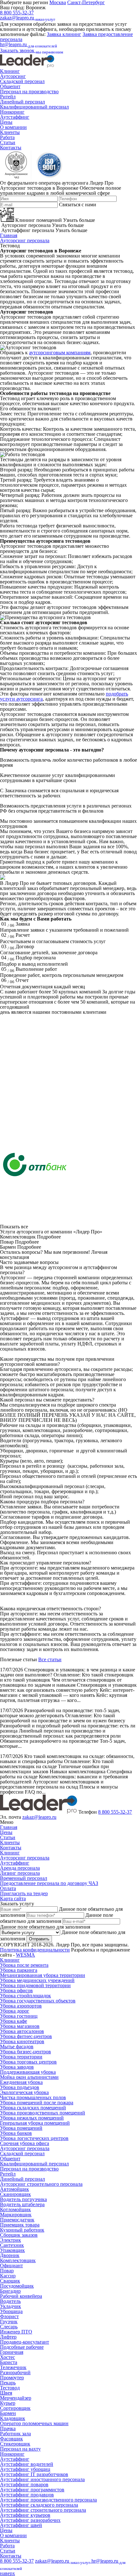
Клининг (10, 71)
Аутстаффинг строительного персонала (43, 2510)
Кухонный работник (22, 2230)
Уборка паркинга (19, 1970)
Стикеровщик (15, 2444)
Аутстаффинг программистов (32, 2490)
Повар (7, 2271)
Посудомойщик (17, 2286)
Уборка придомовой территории (35, 1985)
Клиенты (10, 132)
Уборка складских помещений (33, 2108)
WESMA (25, 1955)
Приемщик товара (20, 2225)
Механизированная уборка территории (43, 1975)
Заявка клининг (64, 34)
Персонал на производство (29, 92)
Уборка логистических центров (34, 2138)
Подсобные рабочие (22, 2347)
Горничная (12, 2352)
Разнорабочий (15, 2372)
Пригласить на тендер (24, 1893)
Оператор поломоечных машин (34, 2423)
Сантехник (12, 2245)
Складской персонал (22, 81)
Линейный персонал (22, 102)
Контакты (11, 148)
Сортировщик (15, 2408)
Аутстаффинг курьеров (25, 2515)
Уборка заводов (17, 2067)
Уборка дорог (15, 2011)
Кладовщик (13, 2418)
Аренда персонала (20, 1868)
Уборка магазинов (20, 2026)
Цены (6, 122)
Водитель (10, 2301)
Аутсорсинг (13, 76)
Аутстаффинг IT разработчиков (34, 2474)
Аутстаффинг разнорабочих (30, 2520)
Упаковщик (12, 2250)
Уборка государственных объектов (38, 2001)
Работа (7, 137)
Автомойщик (14, 2189)
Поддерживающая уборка (28, 2072)
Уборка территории (21, 2057)
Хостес (7, 2357)
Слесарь (9, 2327)
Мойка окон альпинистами (29, 2077)
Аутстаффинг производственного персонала (48, 2500)
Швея (6, 2393)
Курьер (8, 2403)
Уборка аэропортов (21, 2006)
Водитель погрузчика (23, 2199)
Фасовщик (11, 2439)
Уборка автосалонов (22, 2031)
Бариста (9, 2362)
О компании (13, 127)
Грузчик (9, 2322)
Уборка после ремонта (24, 1965)
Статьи (8, 142)
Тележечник (13, 2367)
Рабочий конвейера (21, 2296)
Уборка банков (16, 2133)
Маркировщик (16, 2215)
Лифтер (8, 2337)
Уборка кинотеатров (22, 2041)
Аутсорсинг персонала (25, 240)
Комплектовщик (18, 2260)
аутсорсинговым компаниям (60, 353)
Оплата (8, 1888)
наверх (7, 2573)
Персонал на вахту (20, 2449)
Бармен (8, 2413)
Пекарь (8, 2383)
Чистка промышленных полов (33, 2097)
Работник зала (15, 2434)
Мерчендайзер (16, 2398)
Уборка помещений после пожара (37, 2103)
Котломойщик (15, 2209)
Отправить (39, 1939)
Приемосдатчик (17, 2220)
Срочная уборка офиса (25, 2143)
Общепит (10, 86)
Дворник (10, 2255)
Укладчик (11, 2306)
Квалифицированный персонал (34, 107)
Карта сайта (13, 1898)
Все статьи (50, 1659)
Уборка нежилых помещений (32, 2118)
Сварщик (10, 2281)
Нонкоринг (12, 112)
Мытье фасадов (17, 2047)
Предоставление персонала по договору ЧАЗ (49, 1883)
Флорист (9, 2316)
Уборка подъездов (20, 2087)
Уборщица (11, 2311)
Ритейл (8, 97)
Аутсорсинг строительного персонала (41, 2184)
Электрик (11, 2240)
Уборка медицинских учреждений (37, 1980)
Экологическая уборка (24, 2092)
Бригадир (10, 2291)
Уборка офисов (16, 1990)
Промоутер (12, 2378)
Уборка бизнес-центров (25, 2052)
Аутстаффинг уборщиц (25, 2469)
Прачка (8, 2428)
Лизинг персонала (20, 1873)
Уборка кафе (14, 2021)
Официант (11, 2265)
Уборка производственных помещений (43, 2113)
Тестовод (10, 2388)
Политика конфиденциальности (35, 1950)
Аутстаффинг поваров (24, 2484)
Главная (9, 235)
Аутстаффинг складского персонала (39, 2505)
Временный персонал (24, 1878)
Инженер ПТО (16, 2332)
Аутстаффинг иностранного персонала (42, 2479)
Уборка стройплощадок (25, 1996)
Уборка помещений (21, 2128)
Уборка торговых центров (28, 2062)
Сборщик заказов (19, 2235)
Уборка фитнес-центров (26, 2036)
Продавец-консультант (25, 2342)
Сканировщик (15, 2194)
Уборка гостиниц (19, 2016)
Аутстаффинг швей (21, 2525)
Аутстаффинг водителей (27, 2464)
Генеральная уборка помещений (35, 2123)
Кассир (8, 2276)
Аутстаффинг (15, 117)
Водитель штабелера (22, 2204)
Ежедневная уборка (21, 2082)
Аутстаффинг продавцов (27, 2495)
